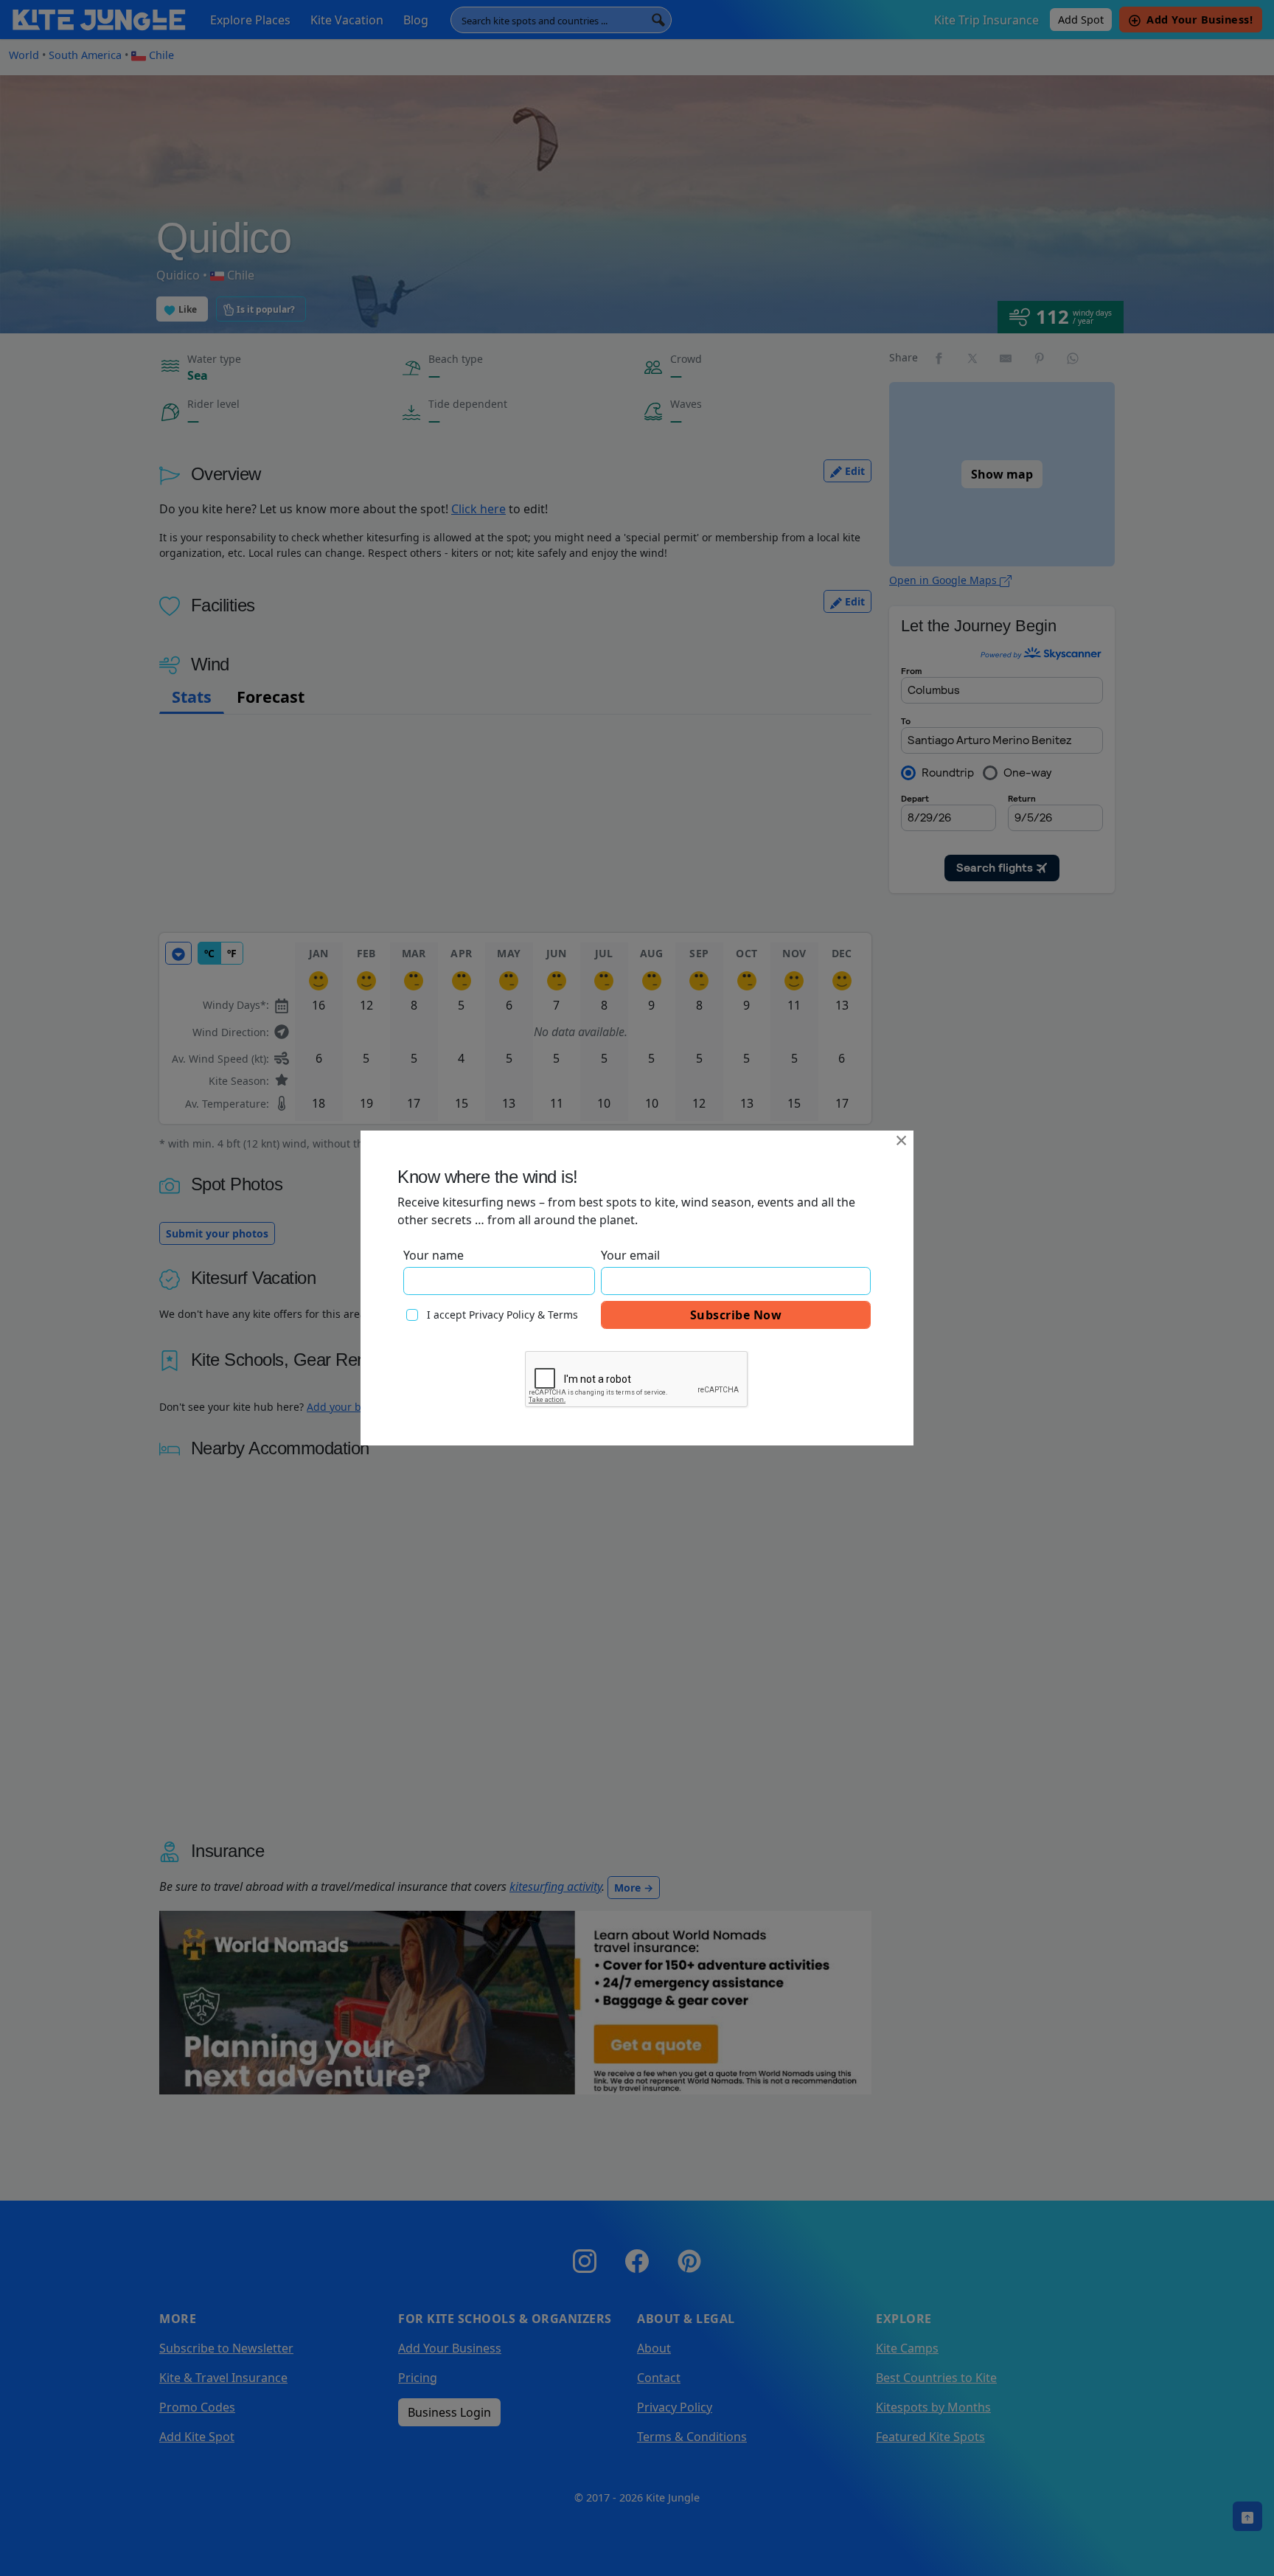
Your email (630, 1255)
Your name (434, 1255)
